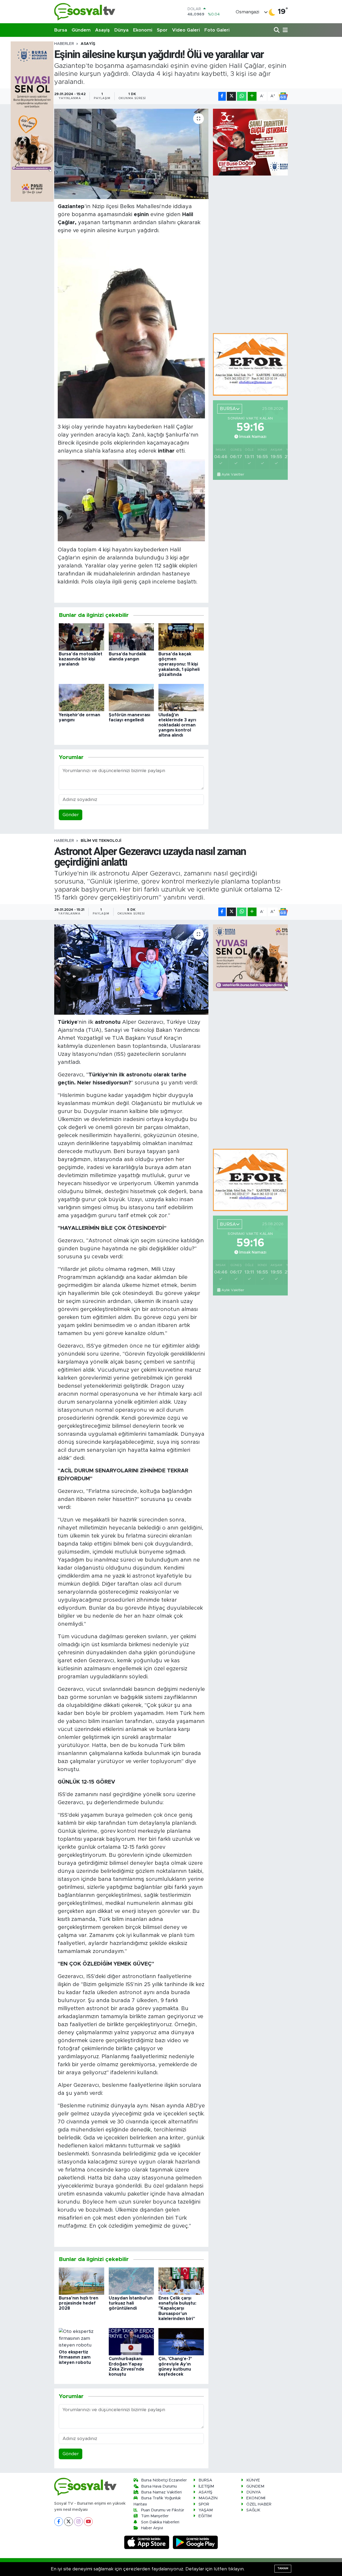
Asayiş (102, 30)
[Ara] (277, 30)
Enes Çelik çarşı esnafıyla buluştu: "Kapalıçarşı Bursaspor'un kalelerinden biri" (177, 2308)
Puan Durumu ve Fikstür (163, 2510)
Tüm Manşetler (155, 2516)
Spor (162, 30)
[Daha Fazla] (252, 96)
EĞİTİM (205, 2516)
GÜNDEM (255, 2486)
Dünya (121, 30)
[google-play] (195, 2542)
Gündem (81, 30)
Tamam (283, 2568)
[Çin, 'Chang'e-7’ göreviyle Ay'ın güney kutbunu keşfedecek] (181, 2342)
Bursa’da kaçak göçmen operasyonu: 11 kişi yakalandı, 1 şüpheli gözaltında (179, 664)
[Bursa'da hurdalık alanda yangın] (131, 637)
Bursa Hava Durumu (159, 2486)
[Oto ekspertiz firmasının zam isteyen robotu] (81, 2338)
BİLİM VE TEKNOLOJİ (101, 841)
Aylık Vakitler (233, 474)
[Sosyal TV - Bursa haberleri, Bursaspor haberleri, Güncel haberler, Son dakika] (85, 12)
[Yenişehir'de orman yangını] (81, 697)
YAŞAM (206, 2510)
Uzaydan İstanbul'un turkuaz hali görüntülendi (131, 2303)
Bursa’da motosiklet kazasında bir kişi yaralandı (81, 659)
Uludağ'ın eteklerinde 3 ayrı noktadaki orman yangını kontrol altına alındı (177, 725)
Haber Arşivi (152, 2528)
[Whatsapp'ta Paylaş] (242, 96)
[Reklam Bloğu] (250, 364)
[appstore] (147, 2542)
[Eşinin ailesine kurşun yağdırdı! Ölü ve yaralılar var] (131, 154)
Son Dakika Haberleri (160, 2522)
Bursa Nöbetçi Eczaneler (164, 2480)
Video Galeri (186, 30)
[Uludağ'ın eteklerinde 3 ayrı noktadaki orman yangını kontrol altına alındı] (181, 697)
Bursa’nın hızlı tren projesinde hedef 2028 (79, 2303)
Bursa (61, 30)
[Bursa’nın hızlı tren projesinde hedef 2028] (81, 2281)
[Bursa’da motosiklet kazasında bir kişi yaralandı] (81, 637)
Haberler (64, 44)
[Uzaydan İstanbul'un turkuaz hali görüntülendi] (131, 2281)
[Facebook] (59, 2522)
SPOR (204, 2504)
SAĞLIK (253, 2510)
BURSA (205, 2480)
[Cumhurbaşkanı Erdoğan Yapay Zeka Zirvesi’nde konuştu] (131, 2342)
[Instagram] (78, 2522)
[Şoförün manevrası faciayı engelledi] (131, 697)
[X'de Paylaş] (231, 96)
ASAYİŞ (88, 44)
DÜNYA (254, 2492)
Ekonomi (143, 30)
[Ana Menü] (284, 30)
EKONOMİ (256, 2498)
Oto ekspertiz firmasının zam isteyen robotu (75, 2357)
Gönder (71, 815)
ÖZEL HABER (259, 2504)
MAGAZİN (208, 2498)
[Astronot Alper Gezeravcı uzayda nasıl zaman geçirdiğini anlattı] (131, 970)
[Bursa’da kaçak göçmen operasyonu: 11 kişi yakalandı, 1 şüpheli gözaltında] (181, 637)
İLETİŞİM (206, 2486)
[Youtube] (88, 2522)
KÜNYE (253, 2480)
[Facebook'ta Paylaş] (222, 96)
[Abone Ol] (283, 96)
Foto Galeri (217, 30)
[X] (69, 2522)
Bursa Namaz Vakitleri (161, 2492)
